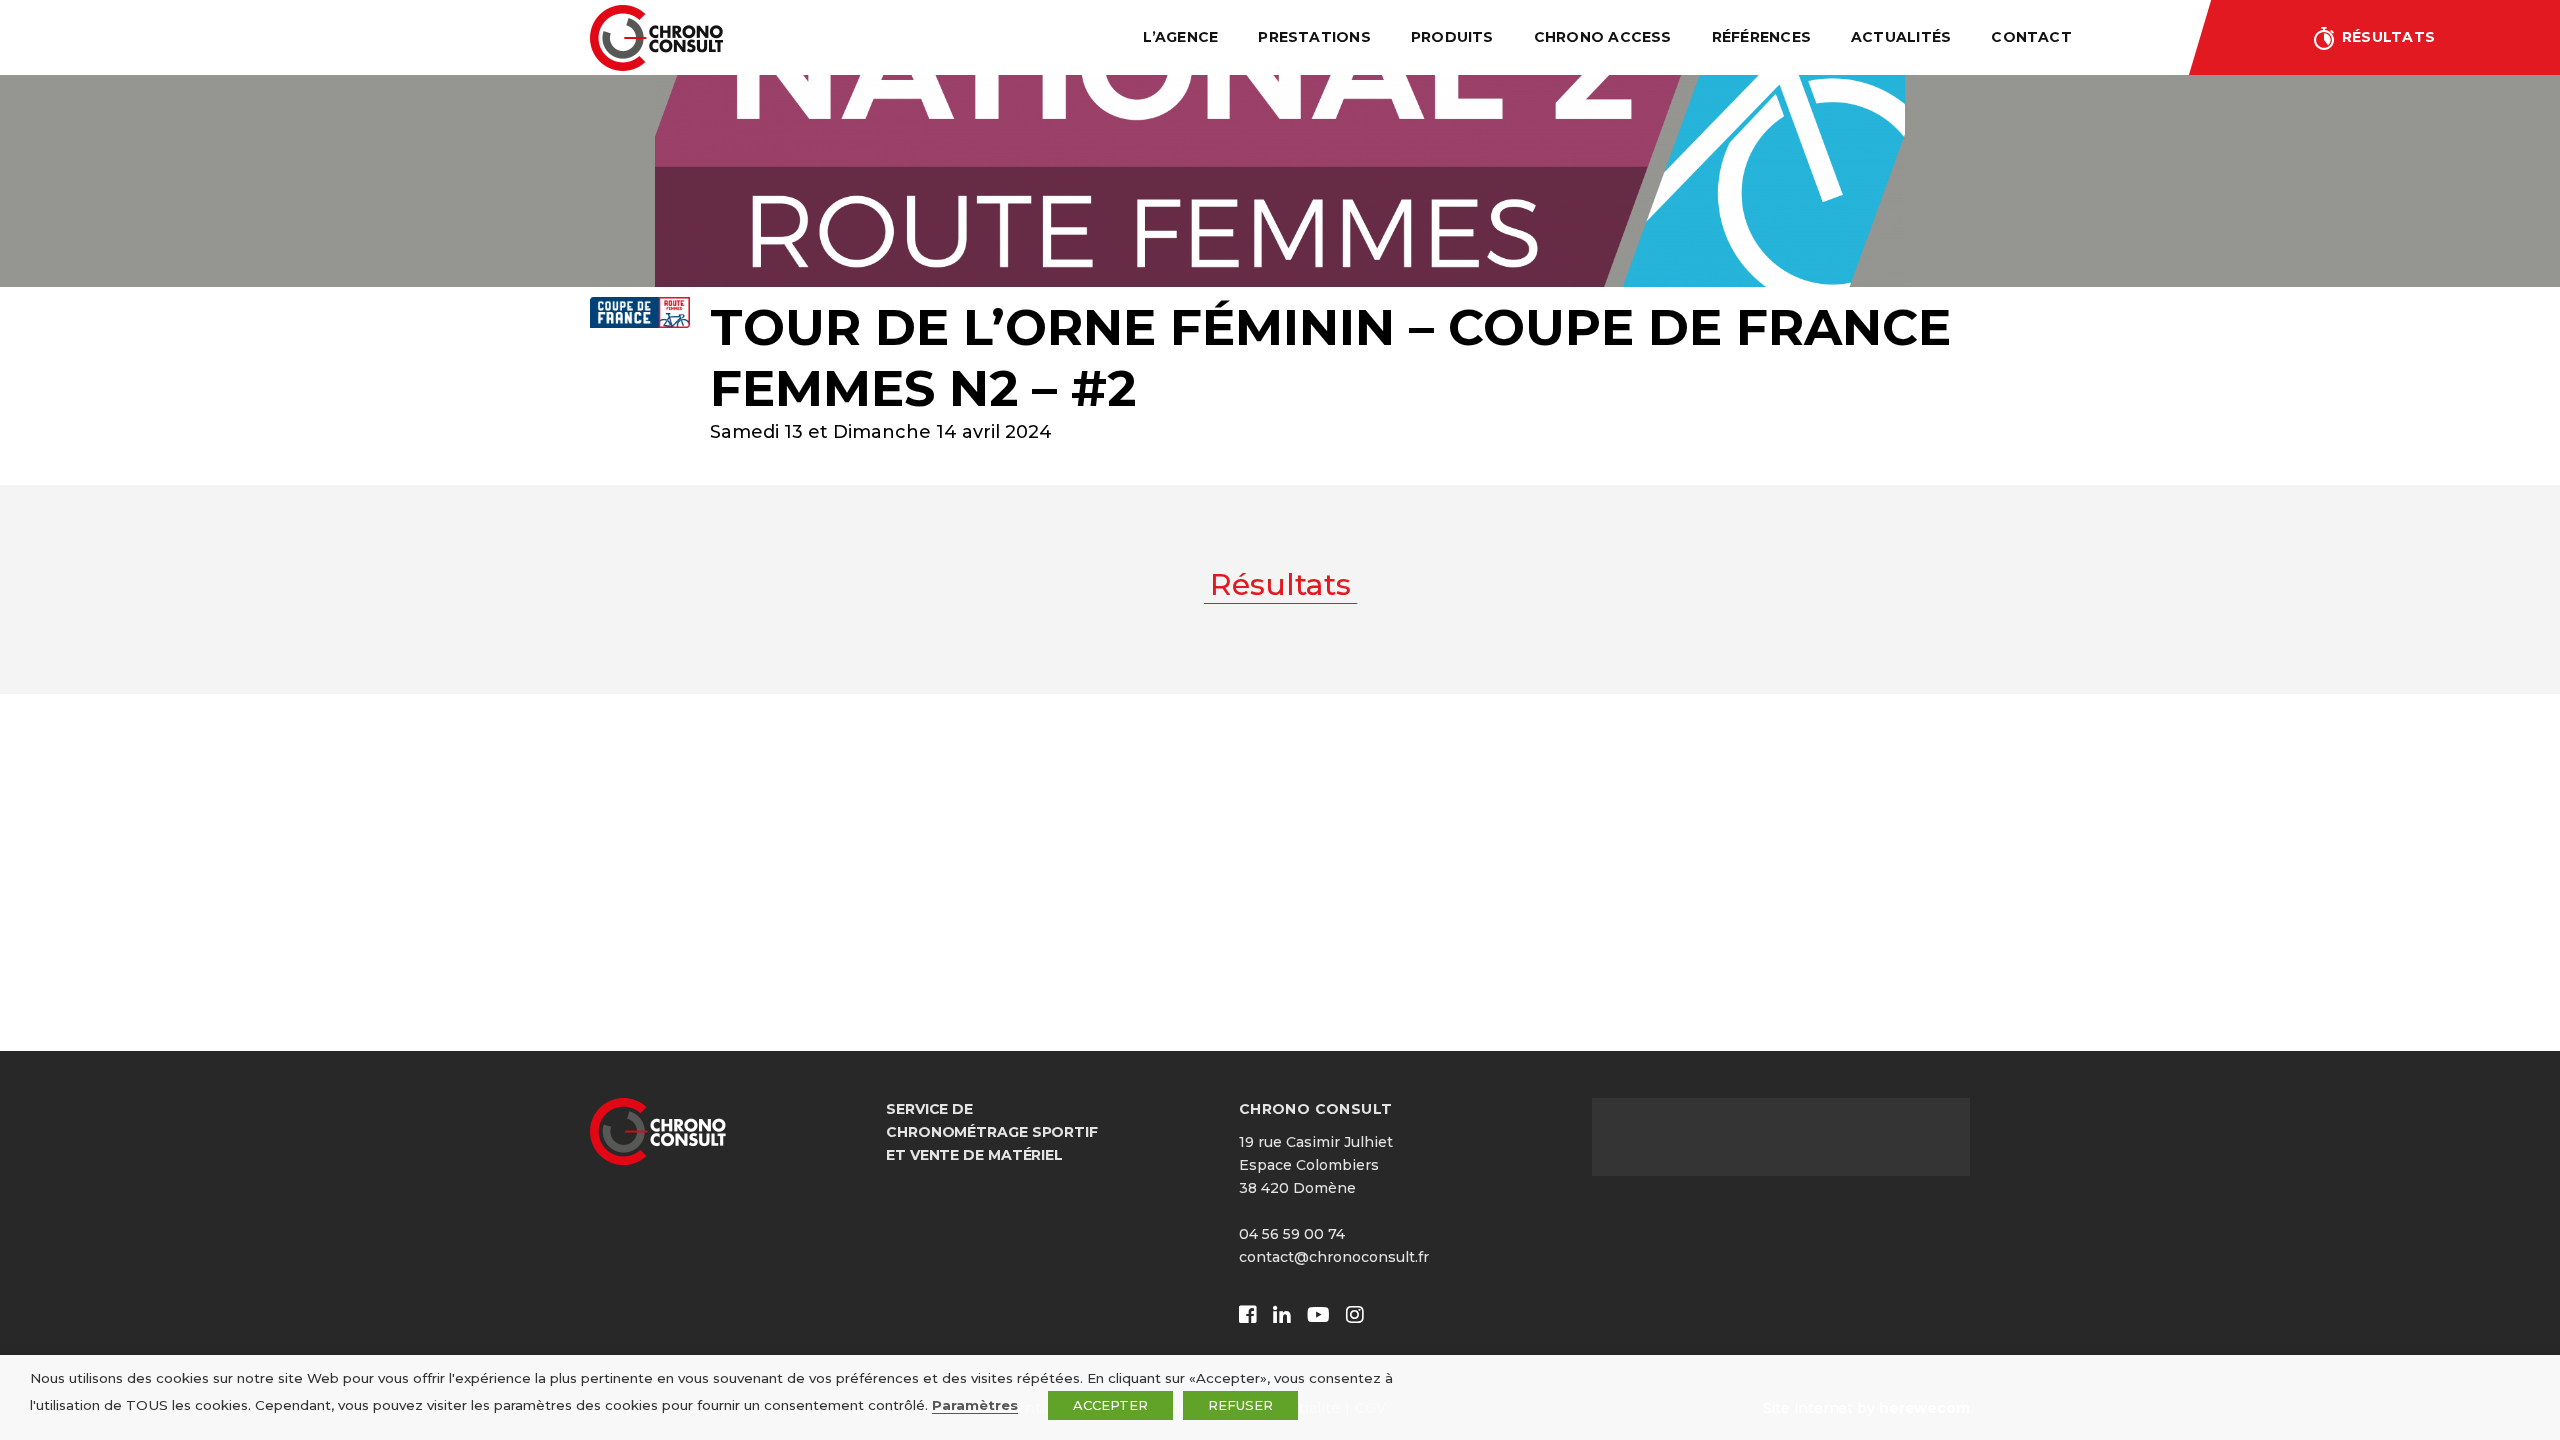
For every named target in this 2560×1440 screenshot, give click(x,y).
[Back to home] (656, 38)
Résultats (2388, 37)
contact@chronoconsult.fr (1334, 1257)
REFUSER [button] (1240, 1405)
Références (1761, 37)
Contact (2031, 37)
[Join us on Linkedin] (1282, 1315)
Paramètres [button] (975, 1405)
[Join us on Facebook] (1248, 1315)
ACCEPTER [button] (1110, 1405)
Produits (1452, 37)
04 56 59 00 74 (1292, 1234)
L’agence (1180, 37)
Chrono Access (1603, 37)
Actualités (1901, 37)
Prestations (1314, 37)
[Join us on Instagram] (1355, 1315)
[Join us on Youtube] (1318, 1315)
